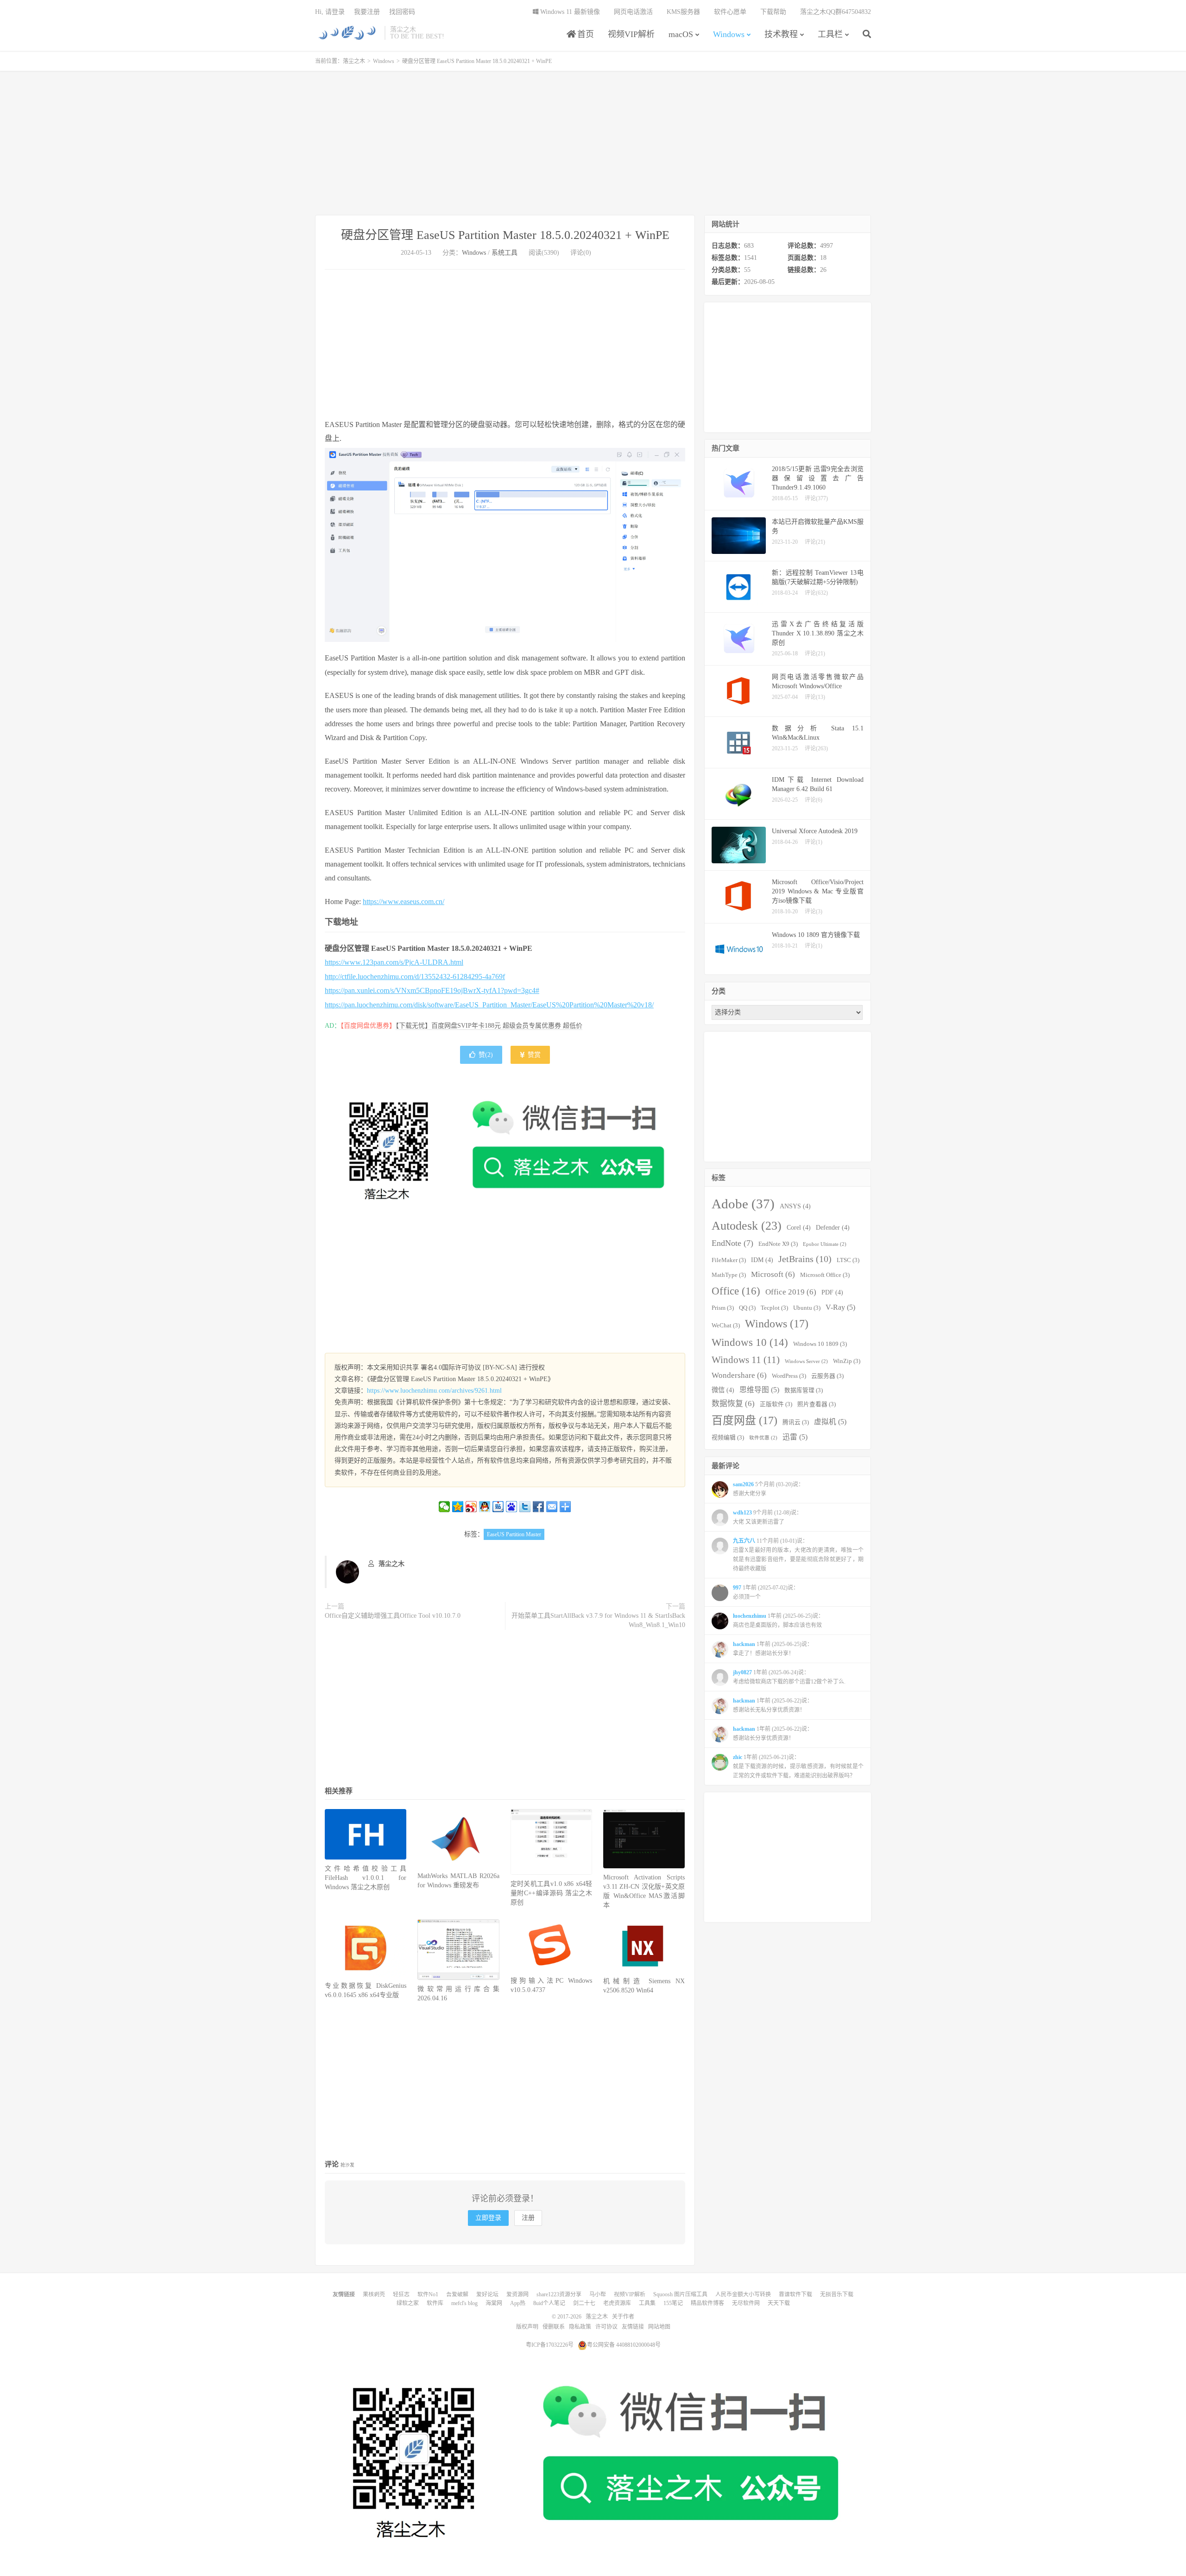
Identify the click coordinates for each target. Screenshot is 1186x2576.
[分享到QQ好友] (485, 1507)
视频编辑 (728, 1438)
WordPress (789, 1376)
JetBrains (805, 1259)
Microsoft (773, 1274)
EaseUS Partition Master (514, 1534)
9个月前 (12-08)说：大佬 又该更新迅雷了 (767, 1517)
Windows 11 (746, 1360)
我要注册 (367, 12)
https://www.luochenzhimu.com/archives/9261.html (434, 1391)
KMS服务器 (683, 12)
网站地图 (659, 2327)
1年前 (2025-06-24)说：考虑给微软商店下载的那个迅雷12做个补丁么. (789, 1677)
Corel (799, 1227)
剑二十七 (584, 2303)
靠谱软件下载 (795, 2294)
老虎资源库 (617, 2303)
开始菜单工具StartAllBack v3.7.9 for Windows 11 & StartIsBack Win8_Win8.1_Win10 (598, 1620)
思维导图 (759, 1390)
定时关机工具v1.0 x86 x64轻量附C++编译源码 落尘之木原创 (551, 1893)
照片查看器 (817, 1404)
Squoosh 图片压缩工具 (680, 2294)
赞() (486, 1055)
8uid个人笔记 (549, 2303)
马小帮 (598, 2294)
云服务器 (827, 1376)
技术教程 (781, 34)
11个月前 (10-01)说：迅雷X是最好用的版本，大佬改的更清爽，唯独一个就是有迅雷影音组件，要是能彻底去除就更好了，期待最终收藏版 (798, 1555)
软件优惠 (763, 1438)
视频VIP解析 (631, 34)
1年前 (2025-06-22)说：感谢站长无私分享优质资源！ (773, 1705)
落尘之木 (347, 33)
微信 (723, 1390)
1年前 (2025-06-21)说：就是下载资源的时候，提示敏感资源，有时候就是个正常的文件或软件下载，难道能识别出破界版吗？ (798, 1766)
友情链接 (633, 2327)
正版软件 (776, 1404)
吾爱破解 (457, 2294)
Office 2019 (791, 1292)
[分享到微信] (445, 1507)
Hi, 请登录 (330, 12)
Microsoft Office (825, 1275)
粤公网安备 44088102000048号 (624, 2345)
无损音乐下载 (837, 2294)
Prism (723, 1308)
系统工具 (505, 253)
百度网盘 (744, 1420)
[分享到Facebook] (539, 1507)
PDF (832, 1292)
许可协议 (606, 2327)
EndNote (732, 1243)
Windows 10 (750, 1342)
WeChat (726, 1326)
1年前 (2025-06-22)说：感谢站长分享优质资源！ (773, 1734)
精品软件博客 (707, 2303)
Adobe (743, 1204)
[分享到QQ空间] (458, 1507)
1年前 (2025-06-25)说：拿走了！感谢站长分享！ (773, 1649)
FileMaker (729, 1260)
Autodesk (747, 1226)
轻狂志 (401, 2294)
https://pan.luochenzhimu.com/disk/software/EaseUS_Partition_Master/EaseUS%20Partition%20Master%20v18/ (489, 1005)
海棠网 (494, 2303)
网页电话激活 (633, 12)
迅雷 (795, 1437)
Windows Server (806, 1361)
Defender (833, 1227)
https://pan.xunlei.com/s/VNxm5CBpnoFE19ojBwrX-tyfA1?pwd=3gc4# (432, 990)
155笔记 (673, 2303)
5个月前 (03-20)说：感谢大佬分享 (768, 1489)
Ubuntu (807, 1308)
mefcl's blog (464, 2303)
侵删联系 (554, 2327)
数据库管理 (804, 1390)
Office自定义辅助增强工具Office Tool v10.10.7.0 (393, 1616)
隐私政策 (580, 2327)
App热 (518, 2303)
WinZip (847, 1361)
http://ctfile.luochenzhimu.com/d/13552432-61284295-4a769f (415, 977)
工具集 (647, 2303)
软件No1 (428, 2294)
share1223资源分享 (559, 2294)
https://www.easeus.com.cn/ (404, 902)
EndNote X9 (778, 1244)
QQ (747, 1308)
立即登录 (488, 2218)
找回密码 (402, 12)
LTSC (848, 1260)
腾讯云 (796, 1422)
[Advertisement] (593, 143)
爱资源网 (517, 2294)
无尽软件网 (746, 2303)
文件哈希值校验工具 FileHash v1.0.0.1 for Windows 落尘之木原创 (366, 1878)
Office (736, 1291)
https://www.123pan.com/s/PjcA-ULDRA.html (394, 962)
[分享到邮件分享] (552, 1507)
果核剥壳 (374, 2294)
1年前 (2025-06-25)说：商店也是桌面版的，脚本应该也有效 (778, 1621)
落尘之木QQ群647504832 (836, 12)
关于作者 (623, 2317)
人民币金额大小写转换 (743, 2294)
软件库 (435, 2303)
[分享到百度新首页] (512, 1507)
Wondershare (739, 1375)
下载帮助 (773, 12)
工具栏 (830, 34)
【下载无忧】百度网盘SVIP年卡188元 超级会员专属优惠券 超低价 (489, 1026)
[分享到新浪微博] (471, 1507)
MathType (729, 1275)
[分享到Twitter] (525, 1507)
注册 (528, 2218)
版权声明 (527, 2327)
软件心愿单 (730, 12)
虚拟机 (830, 1422)
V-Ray (840, 1307)
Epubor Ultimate (825, 1244)
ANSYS (795, 1206)
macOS (681, 34)
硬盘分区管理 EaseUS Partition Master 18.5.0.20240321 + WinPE (505, 235)
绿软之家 (408, 2303)
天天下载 (779, 2303)
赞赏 (533, 1055)
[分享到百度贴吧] (498, 1507)
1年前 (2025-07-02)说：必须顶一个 (766, 1592)
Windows (729, 34)
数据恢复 (733, 1404)
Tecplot (774, 1308)
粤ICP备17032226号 (550, 2345)
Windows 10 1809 (820, 1344)
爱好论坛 (487, 2294)
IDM (762, 1260)
